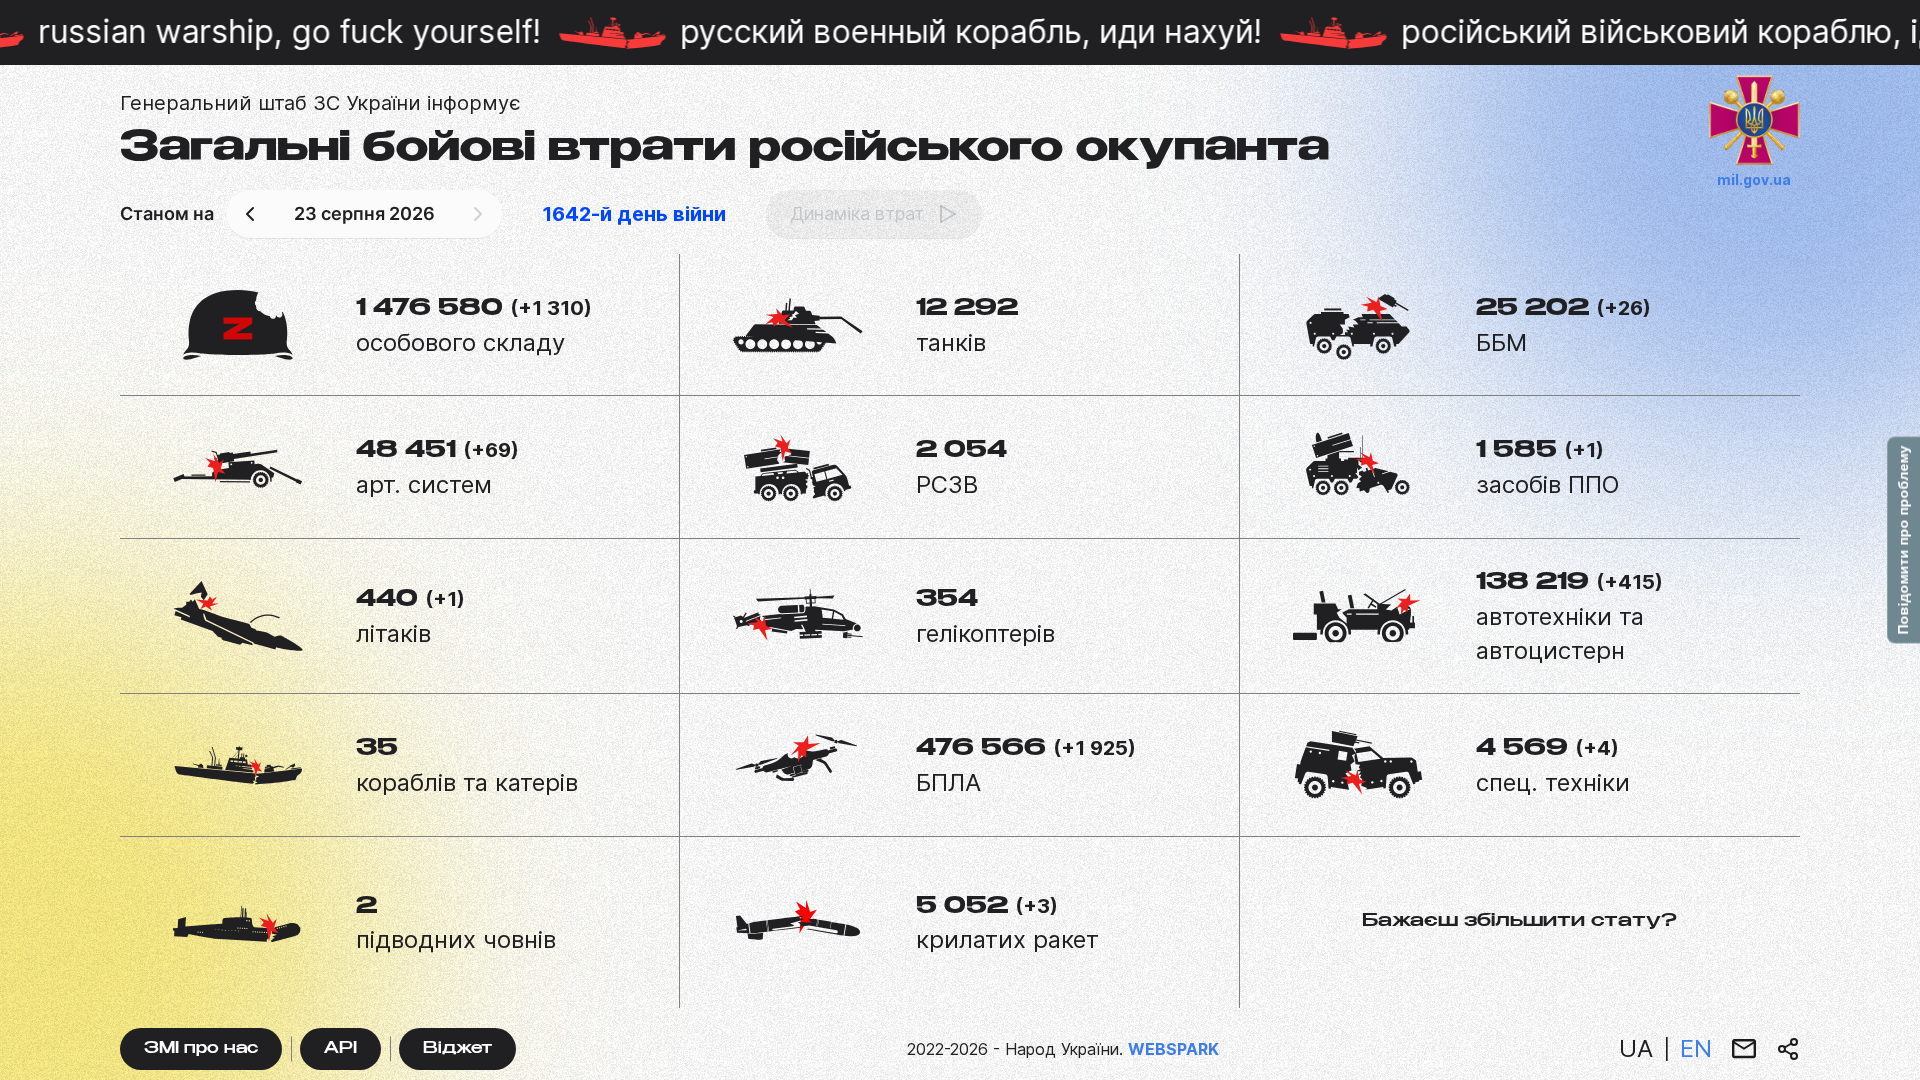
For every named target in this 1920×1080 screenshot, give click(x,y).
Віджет (457, 1049)
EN (1696, 1048)
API (340, 1049)
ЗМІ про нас (201, 1049)
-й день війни (634, 214)
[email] (1744, 1049)
